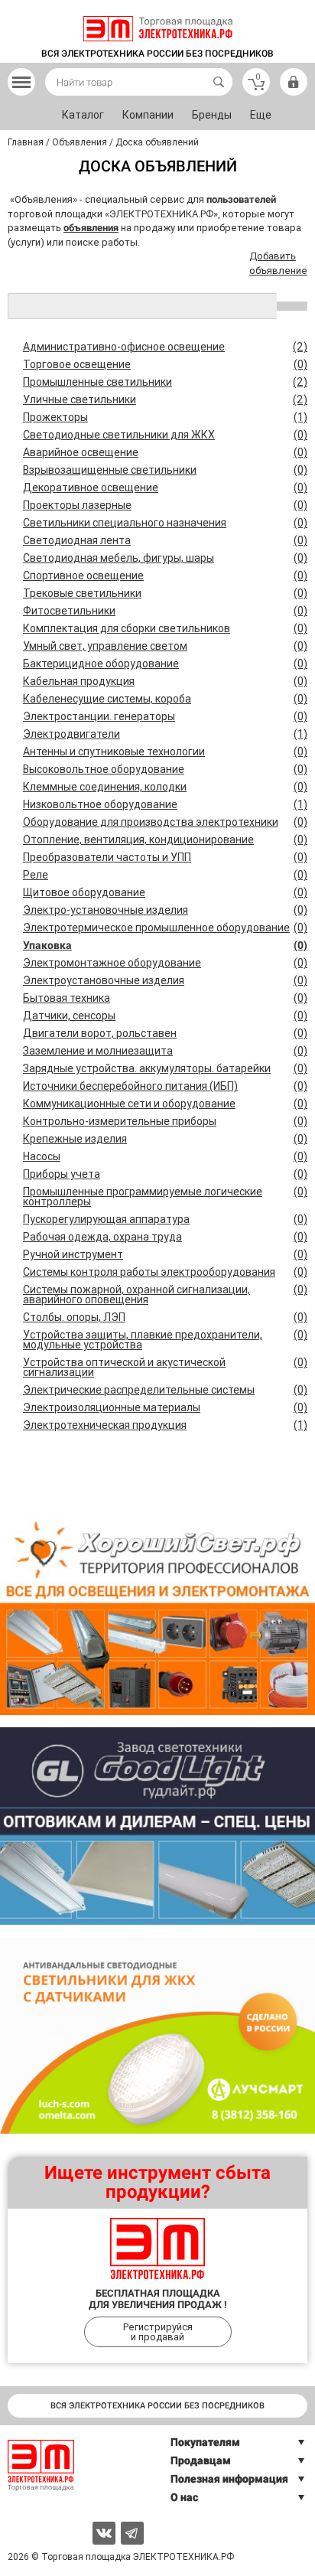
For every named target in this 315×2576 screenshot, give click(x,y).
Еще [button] (261, 115)
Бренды (212, 115)
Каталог (83, 115)
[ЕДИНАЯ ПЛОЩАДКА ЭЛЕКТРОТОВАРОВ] (158, 29)
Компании (148, 115)
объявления (91, 228)
